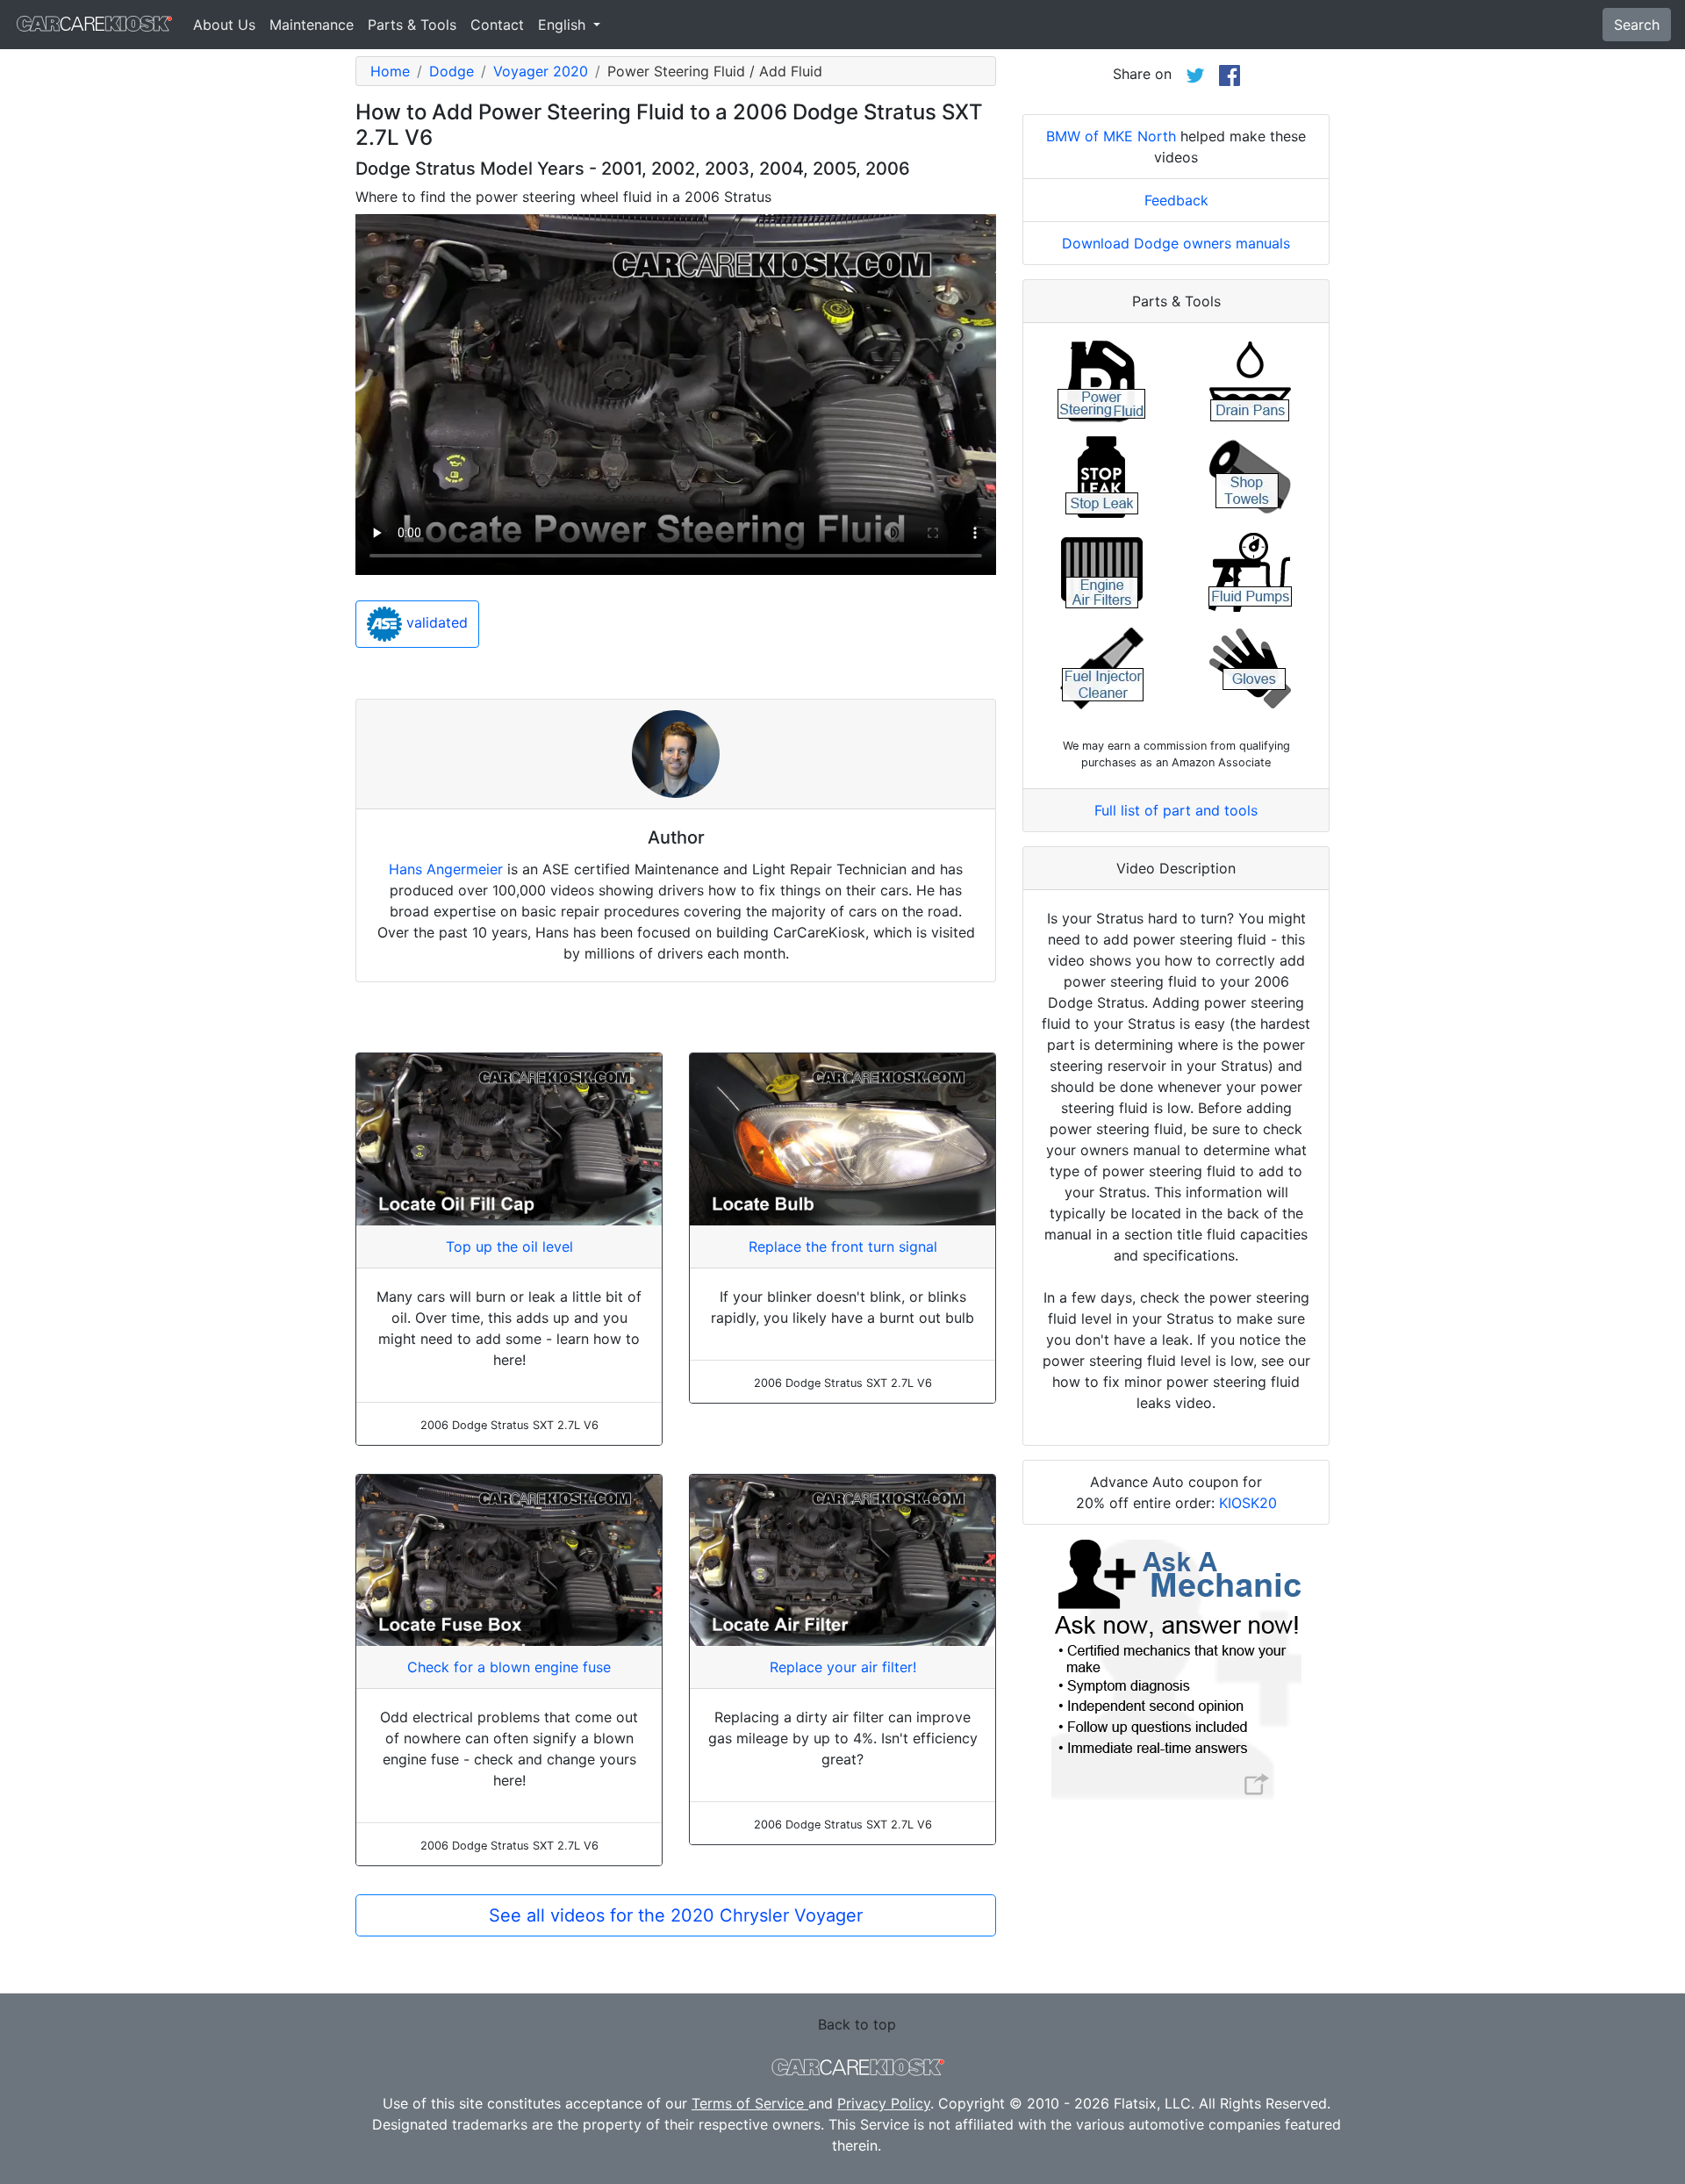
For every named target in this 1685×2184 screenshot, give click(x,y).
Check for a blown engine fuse (509, 1667)
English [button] (564, 25)
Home (390, 71)
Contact (497, 25)
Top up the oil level (509, 1246)
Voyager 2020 (541, 71)
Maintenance (312, 25)
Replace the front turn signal (843, 1246)
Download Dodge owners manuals (1176, 243)
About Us (224, 25)
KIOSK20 (1248, 1503)
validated (435, 623)
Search (1637, 25)
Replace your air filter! (843, 1667)
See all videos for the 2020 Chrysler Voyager (676, 1915)
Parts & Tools (412, 25)
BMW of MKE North (1111, 136)
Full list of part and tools (1176, 810)
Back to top (857, 2024)
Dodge (452, 71)
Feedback (1176, 200)
